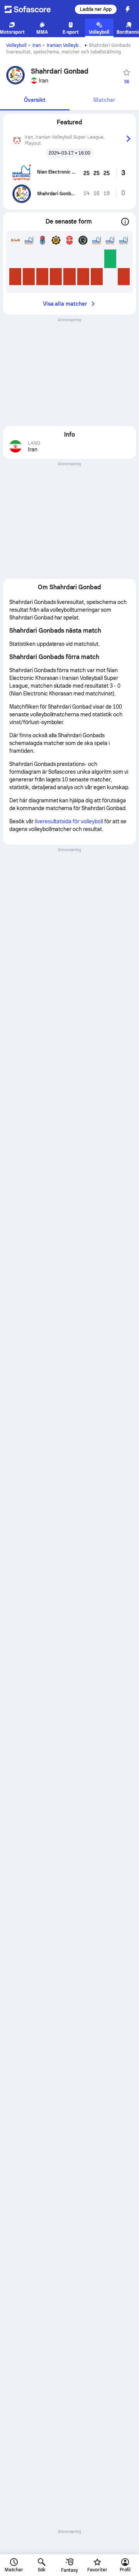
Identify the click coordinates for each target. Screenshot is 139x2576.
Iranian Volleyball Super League (81, 45)
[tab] (35, 101)
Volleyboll (16, 45)
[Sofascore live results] (32, 9)
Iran (37, 45)
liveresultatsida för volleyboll (69, 821)
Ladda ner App (96, 9)
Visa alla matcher (65, 304)
